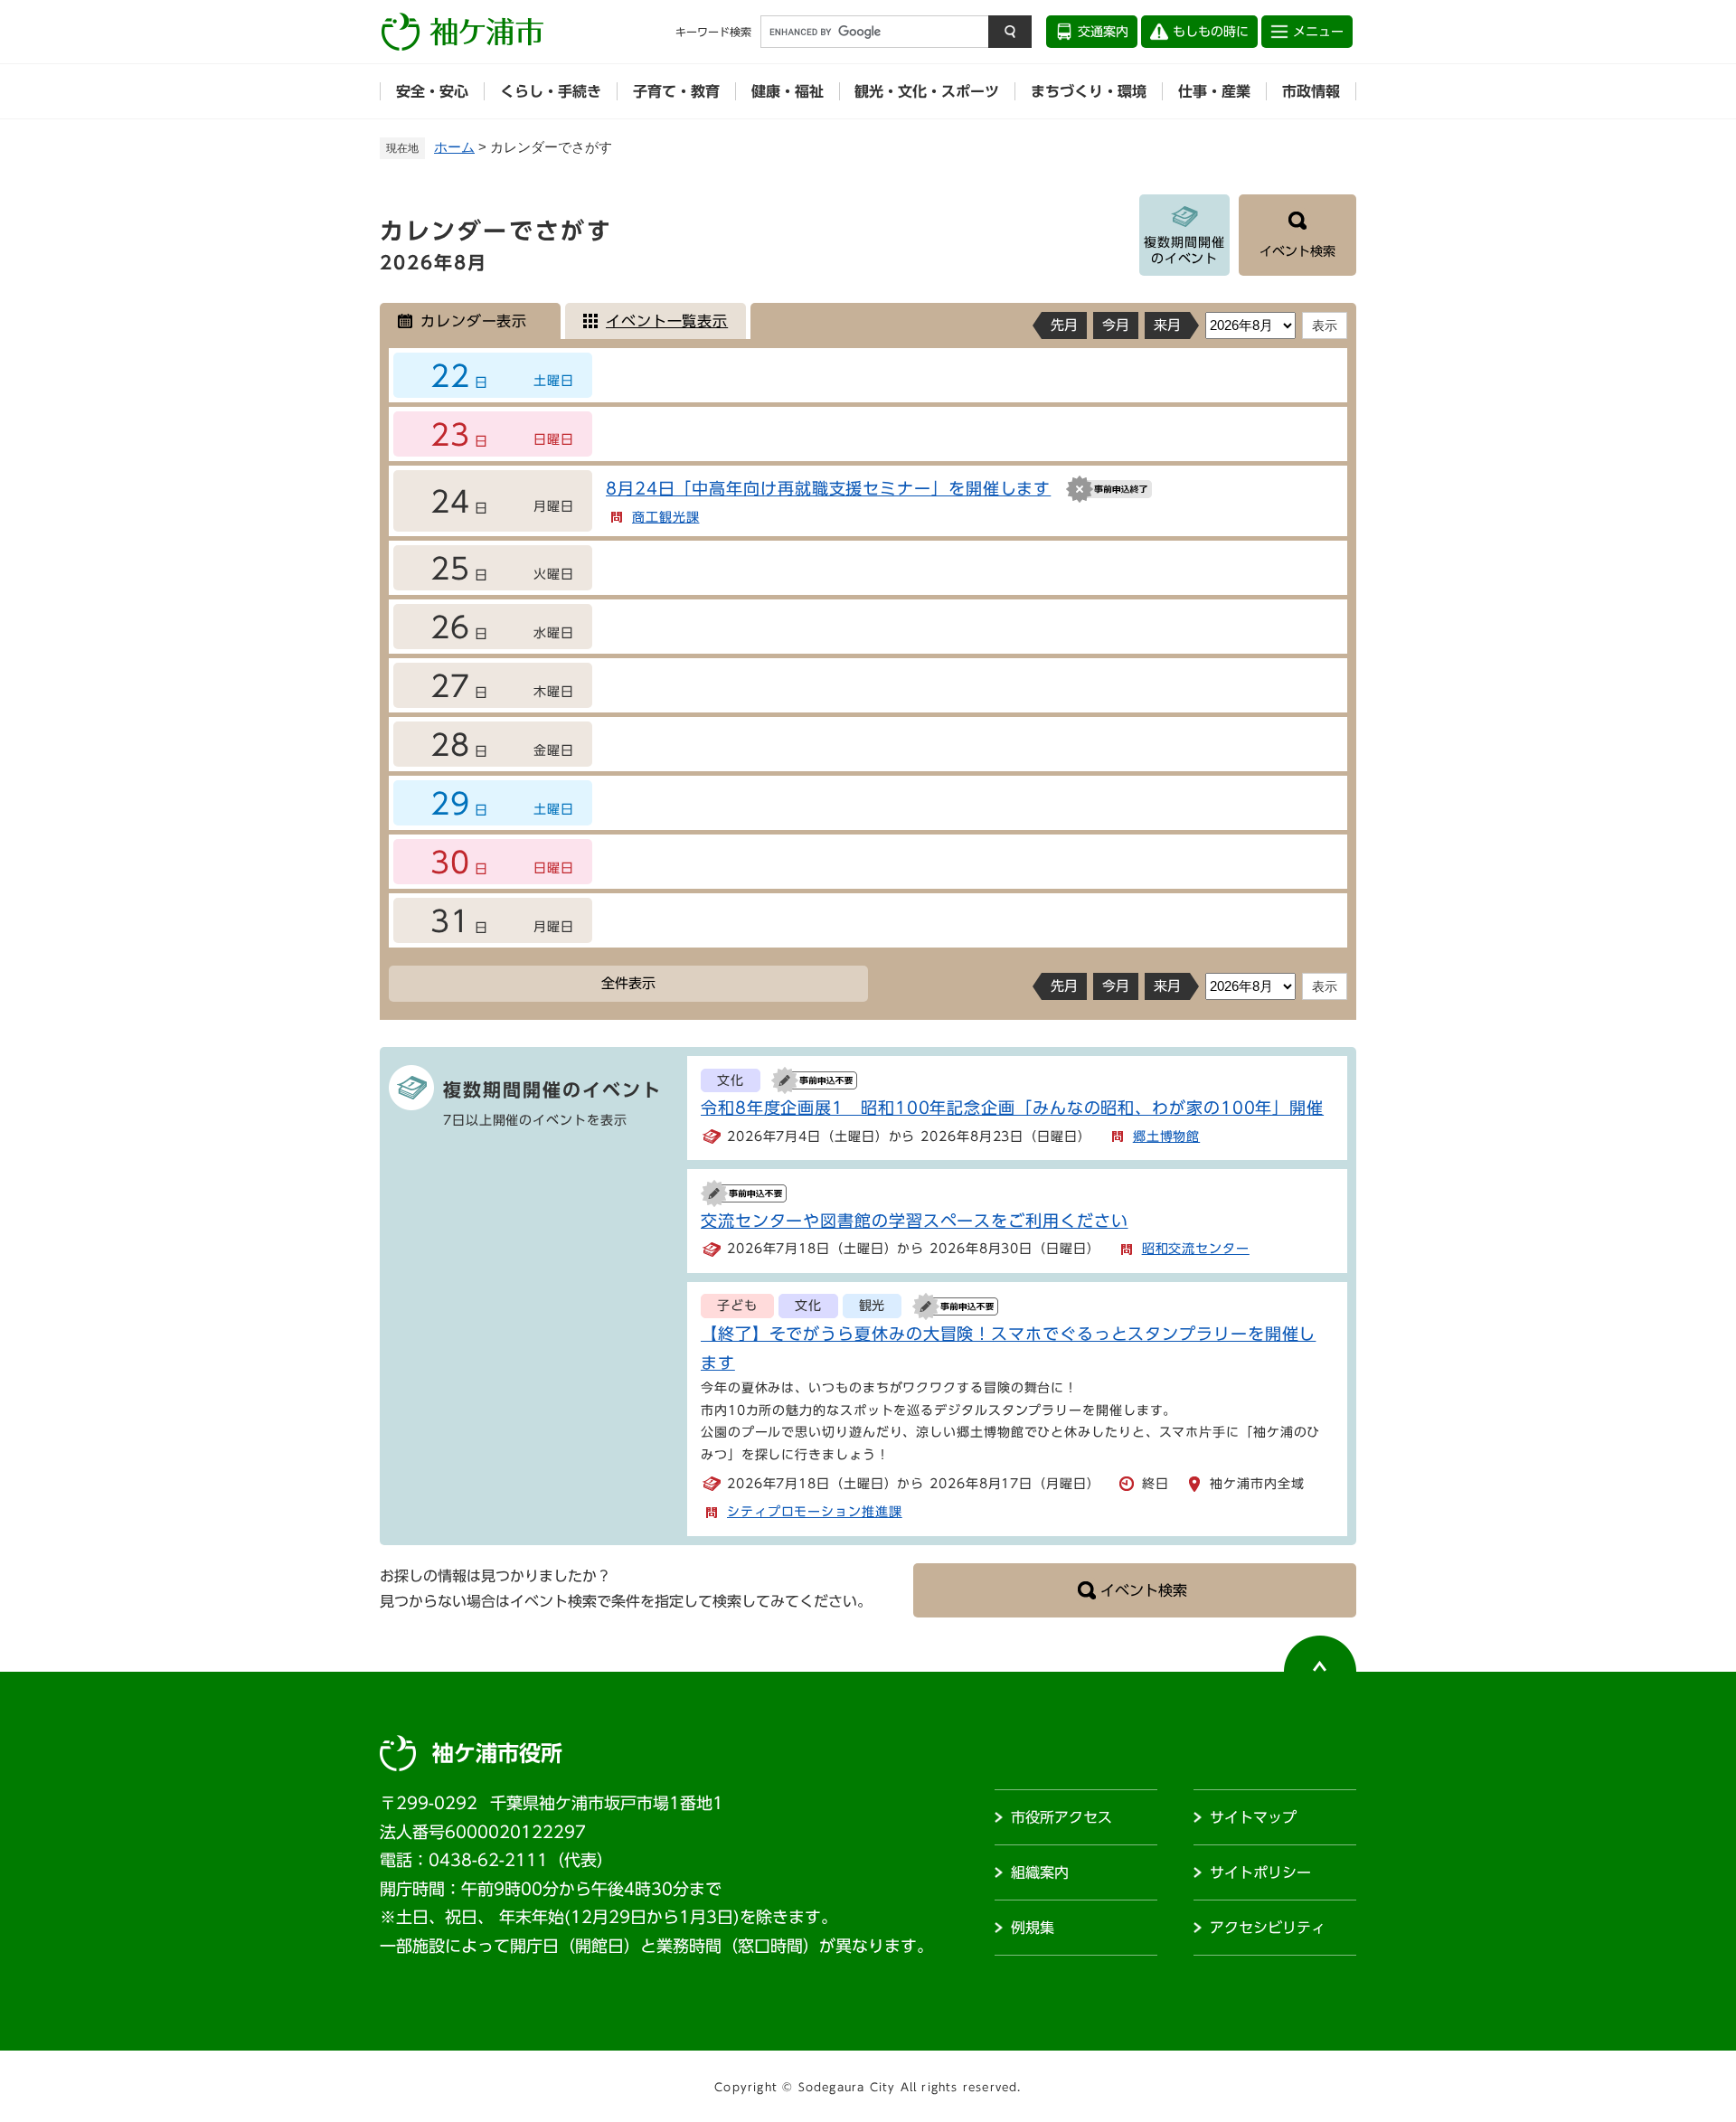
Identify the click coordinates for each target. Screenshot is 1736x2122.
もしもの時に (1211, 32)
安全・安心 (432, 91)
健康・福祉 (788, 91)
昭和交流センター (1196, 1249)
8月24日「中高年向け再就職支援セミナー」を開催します (828, 488)
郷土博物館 (1167, 1136)
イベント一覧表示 (667, 321)
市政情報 (1311, 91)
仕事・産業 (1214, 91)
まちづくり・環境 (1089, 91)
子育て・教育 (676, 91)
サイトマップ (1253, 1817)
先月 (1064, 325)
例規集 (1033, 1928)
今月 (1116, 325)
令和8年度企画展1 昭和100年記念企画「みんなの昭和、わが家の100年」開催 (1012, 1108)
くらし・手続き (551, 91)
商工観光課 (666, 517)
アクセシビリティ (1268, 1928)
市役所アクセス (1061, 1817)
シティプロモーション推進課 (815, 1512)
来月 (1167, 325)
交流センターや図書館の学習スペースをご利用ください (915, 1221)
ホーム (454, 147)
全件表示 (628, 983)
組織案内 (1040, 1872)
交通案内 (1103, 32)
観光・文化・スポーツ (927, 91)
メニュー (1318, 32)
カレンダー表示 (474, 321)
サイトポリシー (1260, 1872)
